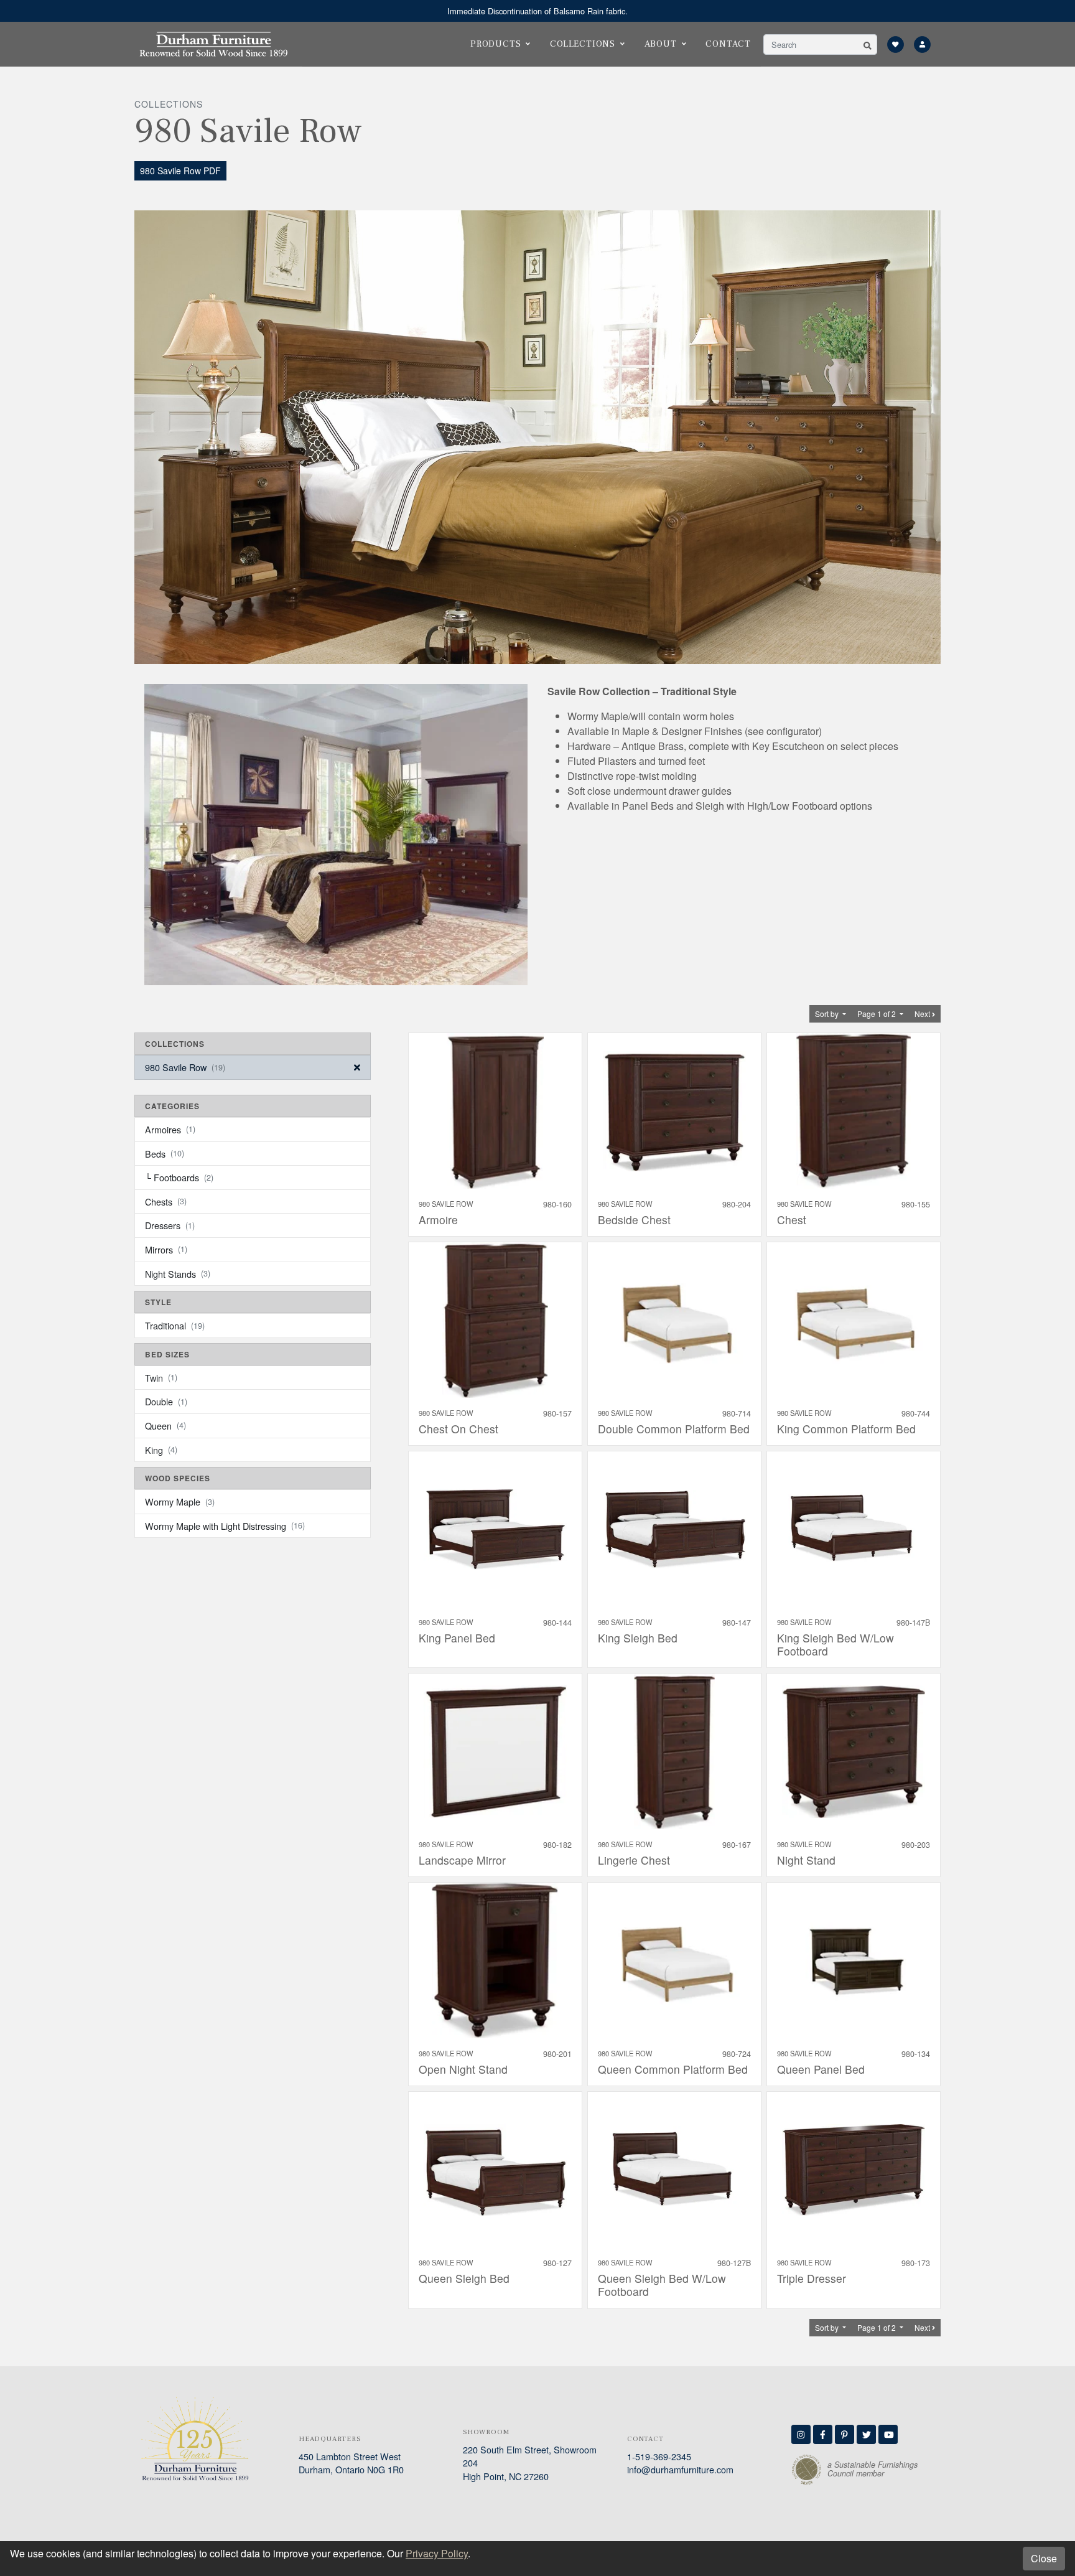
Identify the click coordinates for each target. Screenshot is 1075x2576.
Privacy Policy (437, 2553)
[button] (868, 44)
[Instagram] (801, 2434)
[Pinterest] (845, 2434)
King (161, 1450)
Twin (161, 1378)
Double (166, 1401)
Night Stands (178, 1274)
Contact (728, 44)
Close (1044, 2558)
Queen (165, 1426)
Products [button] (496, 44)
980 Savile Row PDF (180, 171)
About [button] (661, 44)
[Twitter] (866, 2434)
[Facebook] (823, 2434)
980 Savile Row (185, 1067)
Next (923, 1014)
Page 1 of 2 (877, 1014)
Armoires (170, 1129)
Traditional (175, 1325)
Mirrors (166, 1249)
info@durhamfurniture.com (680, 2469)
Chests (166, 1201)
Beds (165, 1154)
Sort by (828, 1014)
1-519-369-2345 (659, 2456)
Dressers (170, 1225)
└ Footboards (179, 1177)
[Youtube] (888, 2434)
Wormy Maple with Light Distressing (225, 1526)
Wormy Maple (180, 1501)
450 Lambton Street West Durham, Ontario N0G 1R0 (351, 2463)
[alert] (537, 11)
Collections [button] (583, 44)
